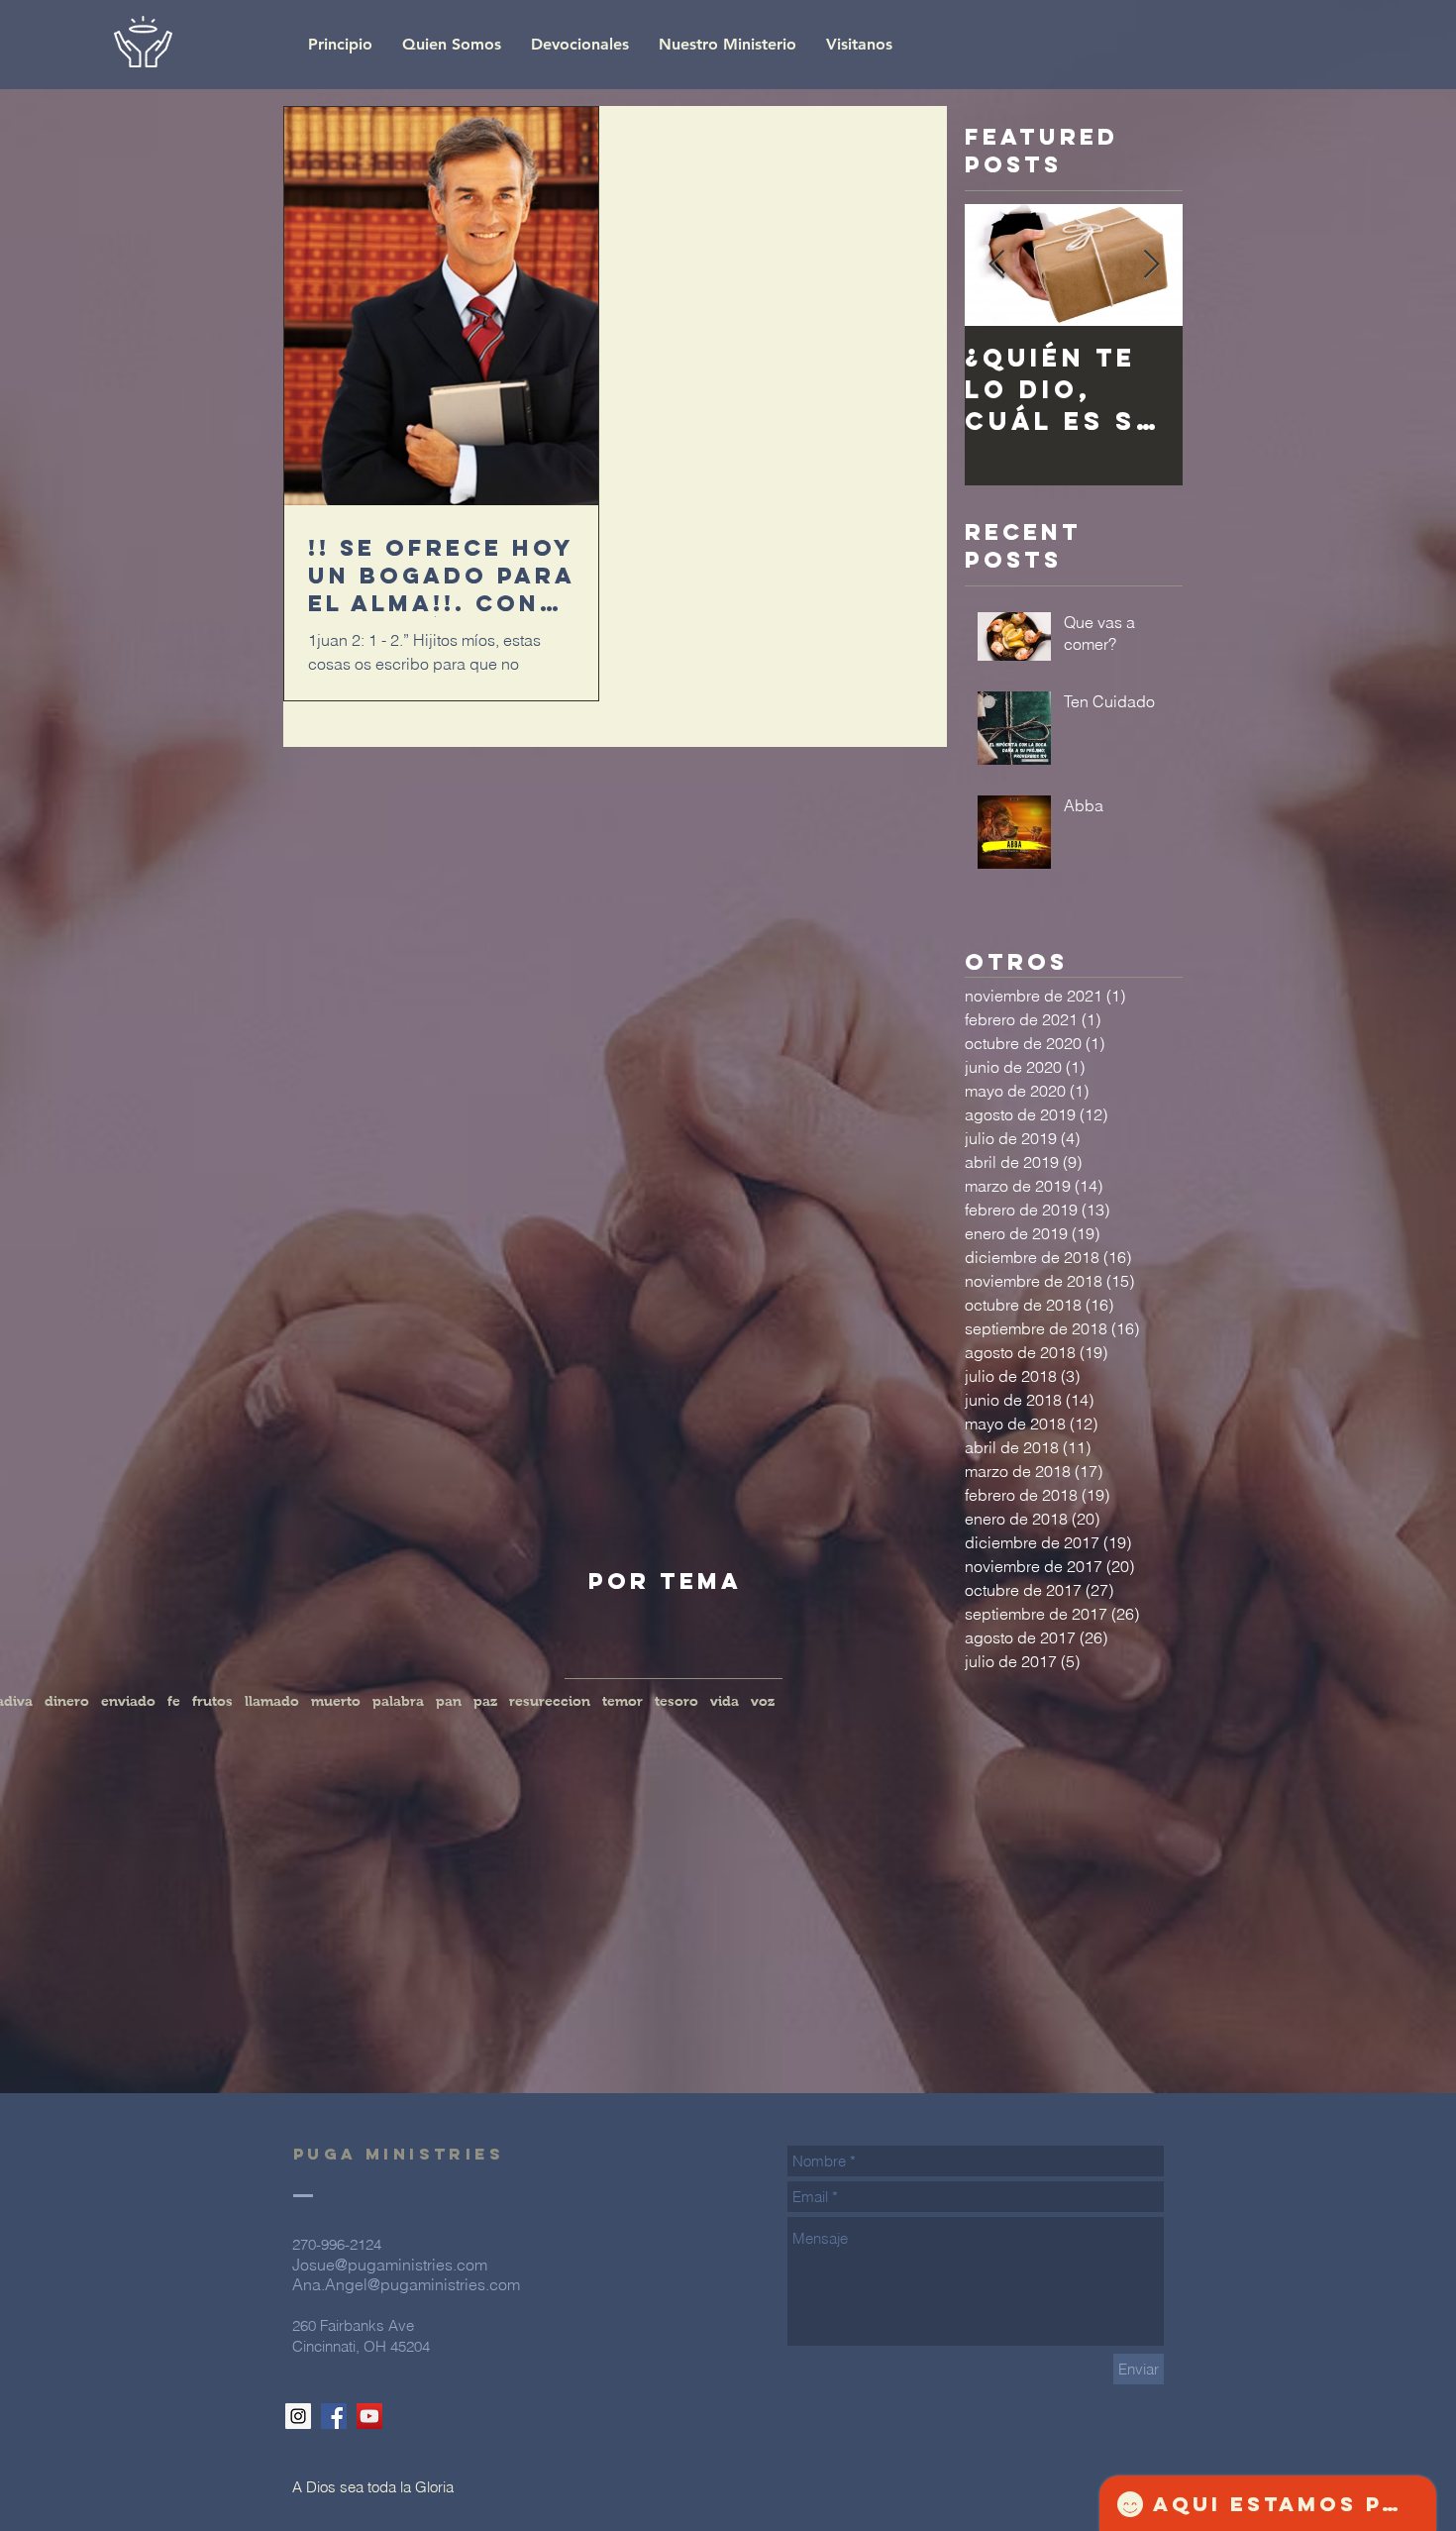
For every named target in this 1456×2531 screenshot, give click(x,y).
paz (485, 1701)
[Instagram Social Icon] (298, 2416)
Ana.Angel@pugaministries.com (406, 2284)
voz (763, 1701)
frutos (212, 1701)
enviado (128, 1701)
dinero (67, 1701)
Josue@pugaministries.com (390, 2265)
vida (725, 1701)
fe (174, 1701)
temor (623, 1701)
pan (449, 1701)
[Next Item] (1151, 265)
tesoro (676, 1701)
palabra (398, 1701)
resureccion (550, 1701)
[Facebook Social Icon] (334, 2416)
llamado (272, 1701)
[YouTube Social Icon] (369, 2416)
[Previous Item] (996, 265)
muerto (336, 1701)
